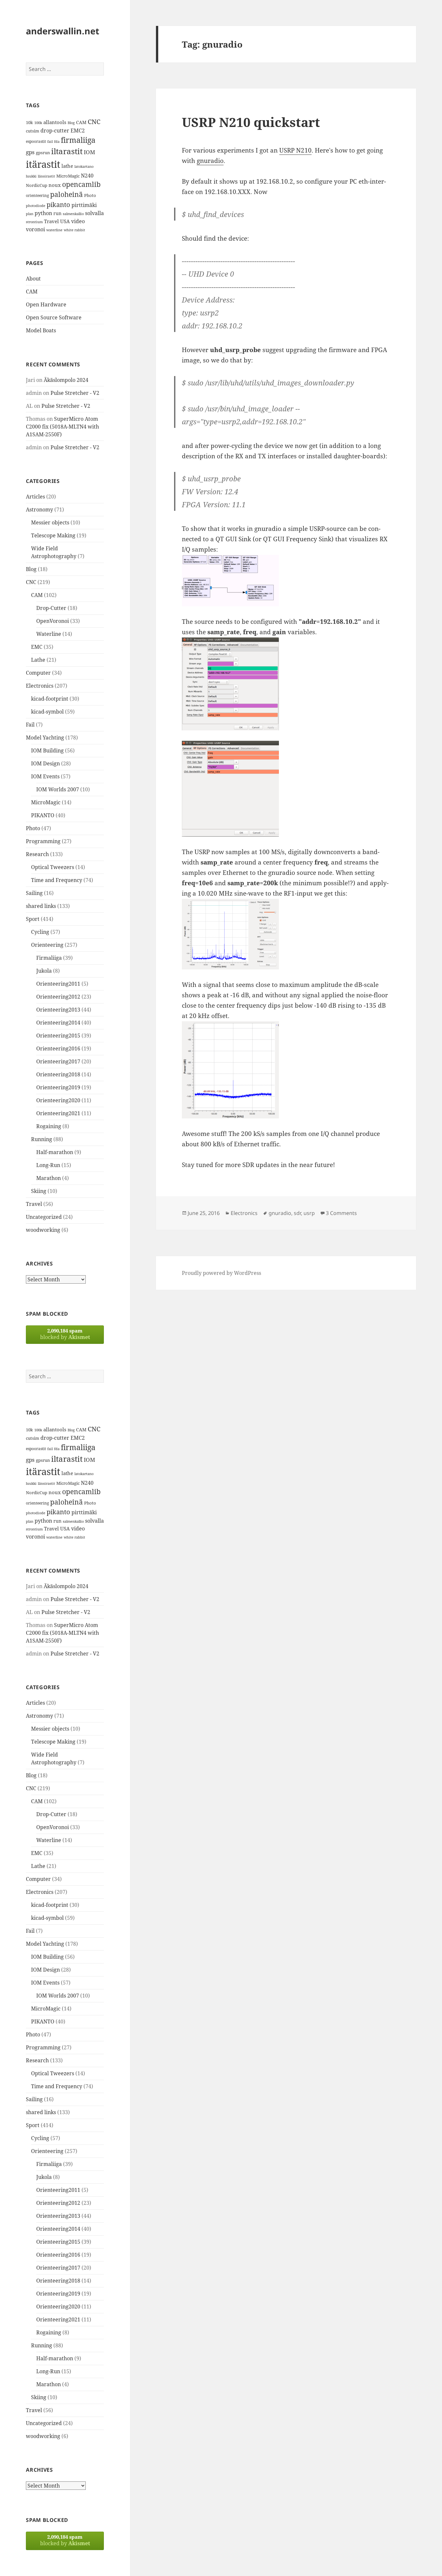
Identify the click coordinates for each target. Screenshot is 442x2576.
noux (55, 185)
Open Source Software (54, 317)
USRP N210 (295, 150)
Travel (51, 221)
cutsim (33, 131)
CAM (81, 122)
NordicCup (37, 185)
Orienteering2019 (58, 1087)
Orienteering (47, 945)
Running (42, 1139)
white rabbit (74, 230)
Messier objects (50, 522)
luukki (31, 176)
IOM (89, 152)
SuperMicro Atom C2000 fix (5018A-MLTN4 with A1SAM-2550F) (62, 427)
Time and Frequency (57, 880)
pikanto (58, 205)
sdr (297, 1213)
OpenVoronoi (53, 621)
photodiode (36, 206)
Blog (71, 123)
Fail (30, 725)
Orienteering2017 (58, 1061)
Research (37, 854)
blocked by (65, 1334)
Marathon (49, 1178)
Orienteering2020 (58, 1100)
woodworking (43, 1230)
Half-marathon (55, 1152)
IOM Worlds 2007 (58, 789)
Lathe (38, 660)
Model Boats (41, 330)
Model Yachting (45, 738)
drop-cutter (55, 131)
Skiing (39, 1191)
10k (29, 122)
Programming (43, 841)
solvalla (94, 213)
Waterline (49, 634)
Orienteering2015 (58, 1036)
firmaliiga (78, 140)
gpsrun (43, 153)
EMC (37, 647)
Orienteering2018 (58, 1074)
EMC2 (78, 131)
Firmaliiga (49, 958)
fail (50, 142)
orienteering (37, 195)
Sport (33, 919)
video (78, 221)
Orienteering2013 (58, 1010)
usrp (309, 1213)
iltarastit (67, 151)
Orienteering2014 (58, 1023)
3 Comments (341, 1213)
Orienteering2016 (58, 1048)
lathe (67, 166)
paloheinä (66, 194)
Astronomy (39, 509)
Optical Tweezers (53, 867)
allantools (55, 122)
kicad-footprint (50, 699)
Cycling (40, 932)
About (33, 279)
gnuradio (210, 161)
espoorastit (36, 141)
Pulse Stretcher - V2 (75, 393)
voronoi (35, 229)
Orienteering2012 (58, 997)
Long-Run (48, 1165)
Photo (90, 195)
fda (57, 142)
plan (30, 214)
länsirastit (46, 176)
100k (38, 123)
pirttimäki (84, 205)
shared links (41, 906)
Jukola (44, 971)
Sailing (34, 893)
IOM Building (47, 750)
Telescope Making (53, 535)
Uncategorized (44, 1217)
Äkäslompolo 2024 (66, 380)
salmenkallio (73, 214)
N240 (87, 176)
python (43, 213)
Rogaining (49, 1126)
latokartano (84, 166)
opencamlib (81, 184)
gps (30, 152)
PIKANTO (43, 815)
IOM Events (45, 776)
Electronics (40, 686)
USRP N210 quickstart (251, 122)
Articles (35, 497)
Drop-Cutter (51, 608)
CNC (94, 122)
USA (65, 221)
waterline (54, 230)
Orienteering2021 (58, 1113)
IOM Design (45, 763)
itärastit (43, 164)
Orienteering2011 (58, 984)
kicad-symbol (47, 712)
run (57, 213)
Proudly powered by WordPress (221, 1273)
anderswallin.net (63, 31)
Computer (38, 673)
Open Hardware (46, 304)
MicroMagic (68, 176)
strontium (34, 222)
